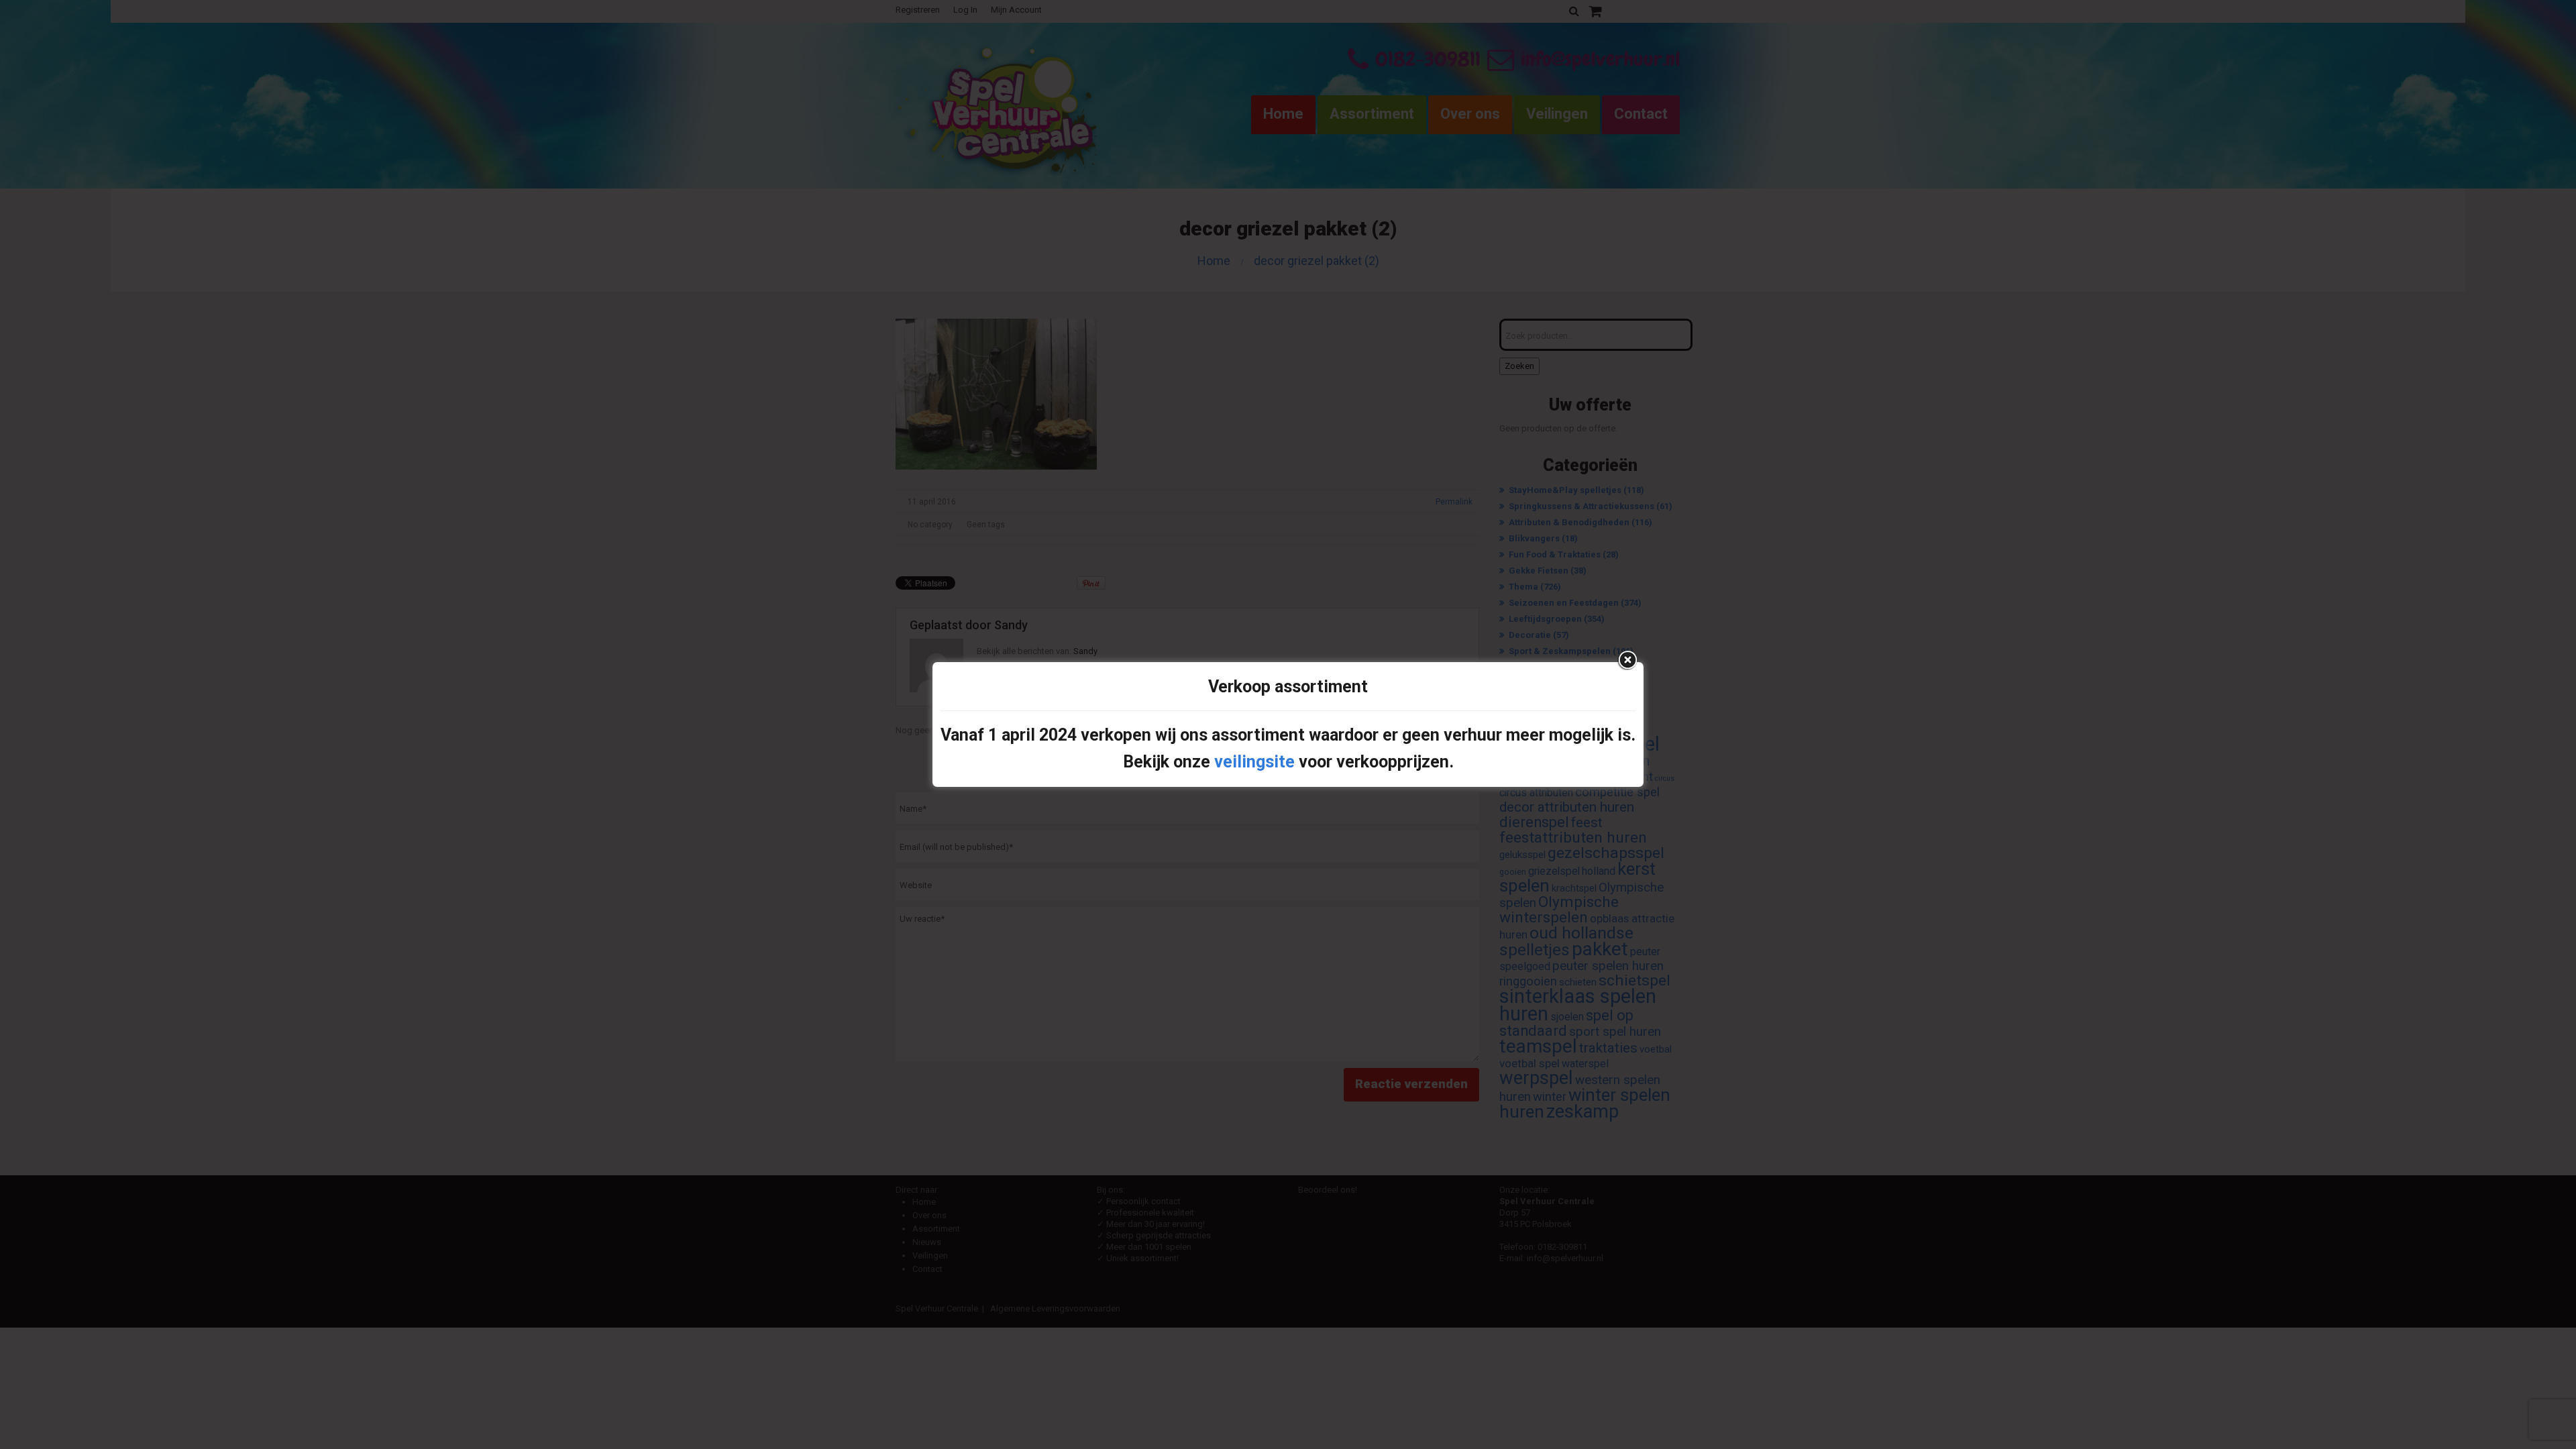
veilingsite (1254, 762)
